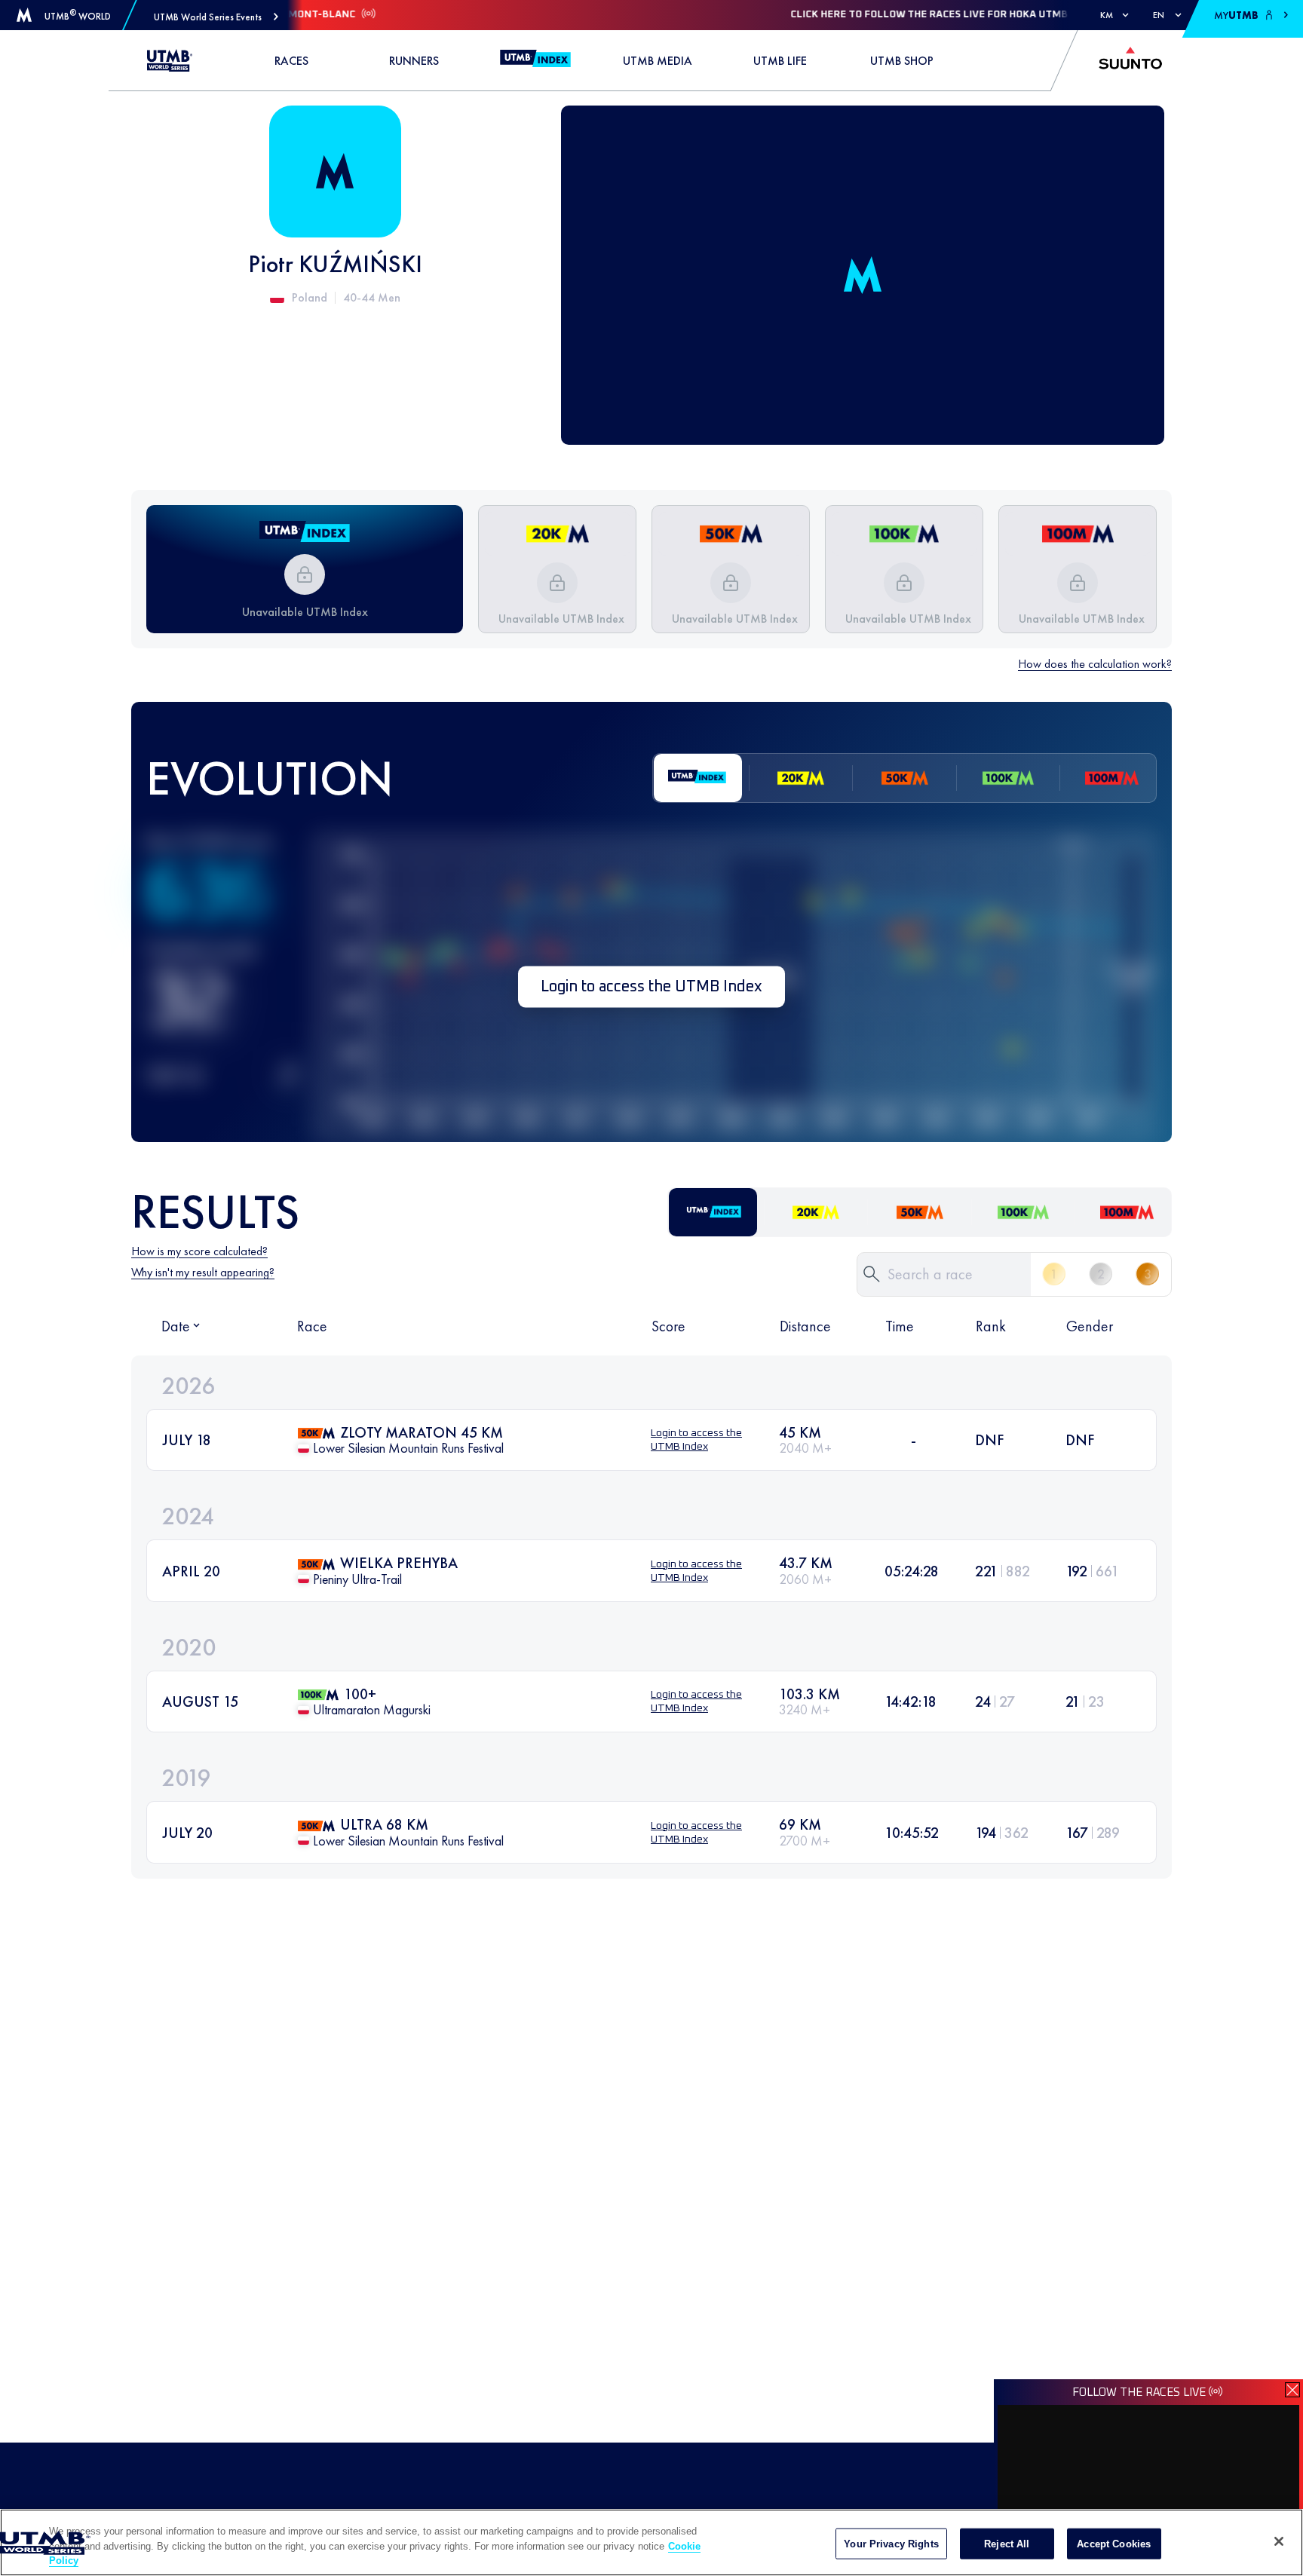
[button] (216, 17)
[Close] (1279, 2541)
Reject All (1007, 2543)
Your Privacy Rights (891, 2543)
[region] (651, 2542)
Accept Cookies (1114, 2543)
